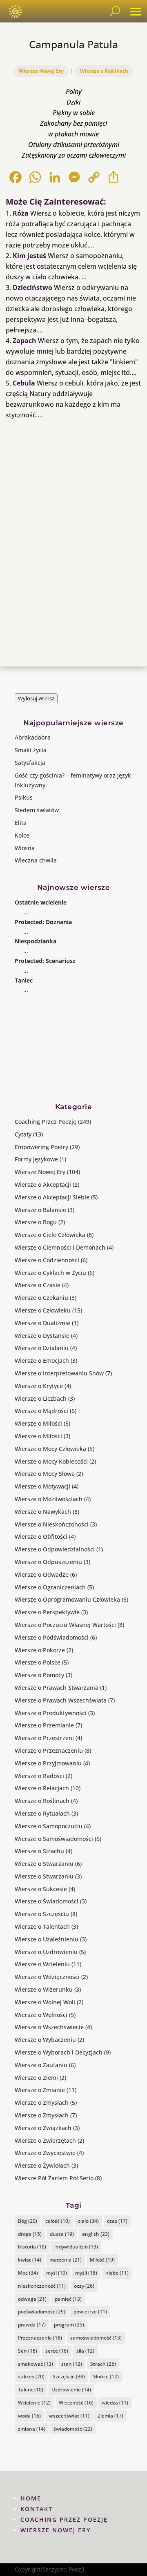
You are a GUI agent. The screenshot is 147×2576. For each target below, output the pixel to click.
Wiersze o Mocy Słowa (45, 1474)
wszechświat (69, 2416)
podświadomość (42, 2312)
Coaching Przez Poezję (46, 1122)
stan (72, 2364)
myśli (86, 2273)
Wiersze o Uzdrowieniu (46, 1952)
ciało (88, 2221)
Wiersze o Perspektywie (47, 1612)
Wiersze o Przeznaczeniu (49, 1750)
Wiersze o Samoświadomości (54, 1839)
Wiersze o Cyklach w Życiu (50, 1273)
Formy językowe (36, 1159)
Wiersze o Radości (39, 1776)
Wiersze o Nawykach (43, 1512)
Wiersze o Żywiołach (42, 2165)
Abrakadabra (33, 737)
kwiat (30, 2260)
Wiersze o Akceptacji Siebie (52, 1197)
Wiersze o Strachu (39, 1851)
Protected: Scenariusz (45, 961)
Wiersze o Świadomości (47, 1901)
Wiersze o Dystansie (42, 1336)
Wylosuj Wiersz (36, 698)
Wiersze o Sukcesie (41, 1889)
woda (29, 2416)
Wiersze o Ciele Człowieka (50, 1235)
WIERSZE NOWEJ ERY (56, 2530)
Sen (28, 2351)
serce (57, 2351)
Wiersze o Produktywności (51, 1713)
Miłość (102, 2260)
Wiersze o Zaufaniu (41, 2065)
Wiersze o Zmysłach (42, 2102)
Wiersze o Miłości (38, 1423)
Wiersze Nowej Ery (41, 71)
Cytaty (23, 1134)
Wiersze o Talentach (42, 1926)
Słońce (106, 2377)
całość (58, 2221)
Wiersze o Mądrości (41, 1411)
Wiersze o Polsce (38, 1662)
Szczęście (69, 2377)
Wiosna (25, 848)
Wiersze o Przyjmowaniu (48, 1763)
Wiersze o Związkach (43, 2128)
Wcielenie (34, 2403)
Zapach (24, 341)
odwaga (32, 2299)
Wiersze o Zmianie (40, 2090)
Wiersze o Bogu (36, 1222)
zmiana (32, 2429)
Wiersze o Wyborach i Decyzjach (59, 2052)
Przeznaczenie (40, 2338)
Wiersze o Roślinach (104, 71)
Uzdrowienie (71, 2390)
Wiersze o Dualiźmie (42, 1323)
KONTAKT (37, 2509)
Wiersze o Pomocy (39, 1675)
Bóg (28, 2221)
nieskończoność (42, 2286)
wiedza (115, 2403)
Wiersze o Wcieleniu (42, 1964)
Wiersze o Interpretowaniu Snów (59, 1373)
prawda (32, 2325)
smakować (36, 2364)
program (69, 2325)
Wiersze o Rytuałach (42, 1813)
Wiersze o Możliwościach (49, 1499)
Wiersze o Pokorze (40, 1650)
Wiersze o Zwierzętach (45, 2140)
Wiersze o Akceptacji (43, 1184)
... (26, 912)
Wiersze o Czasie (38, 1285)
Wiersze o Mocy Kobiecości (51, 1461)
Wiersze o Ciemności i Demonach (60, 1247)
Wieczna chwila (36, 860)
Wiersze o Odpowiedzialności (55, 1549)
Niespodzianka (36, 941)
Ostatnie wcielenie (41, 902)
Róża (21, 213)
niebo (117, 2273)
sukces (31, 2377)
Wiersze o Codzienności (47, 1260)
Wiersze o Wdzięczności (47, 1977)
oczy (84, 2286)
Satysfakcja (30, 763)
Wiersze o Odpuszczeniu (48, 1562)
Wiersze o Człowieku (43, 1310)
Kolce (22, 835)
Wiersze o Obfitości (41, 1536)
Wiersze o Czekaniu (41, 1298)
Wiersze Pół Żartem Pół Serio (54, 2178)
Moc (28, 2273)
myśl (57, 2273)
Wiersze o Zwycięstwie (45, 2153)
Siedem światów (37, 810)
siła (85, 2351)
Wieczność (76, 2403)
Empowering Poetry (41, 1147)
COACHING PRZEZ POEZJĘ (64, 2519)
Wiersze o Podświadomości (52, 1637)
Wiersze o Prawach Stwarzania (57, 1688)
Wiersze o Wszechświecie (49, 2027)
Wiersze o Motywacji (42, 1486)
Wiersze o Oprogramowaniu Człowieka (67, 1599)
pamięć (68, 2299)
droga (30, 2234)
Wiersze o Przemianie (44, 1725)
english (96, 2234)
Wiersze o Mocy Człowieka (50, 1449)
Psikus (24, 797)
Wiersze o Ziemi (36, 2078)
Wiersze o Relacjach (42, 1788)
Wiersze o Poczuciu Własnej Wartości (65, 1625)
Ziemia (110, 2416)
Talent (31, 2390)
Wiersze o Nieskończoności (52, 1524)
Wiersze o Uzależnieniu (47, 1939)
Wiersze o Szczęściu (42, 1914)
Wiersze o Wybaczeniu (45, 2040)
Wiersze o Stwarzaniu (44, 1864)
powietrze (90, 2312)
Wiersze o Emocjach (42, 1360)
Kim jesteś (29, 256)
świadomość (73, 2429)
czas (117, 2221)
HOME (31, 2498)
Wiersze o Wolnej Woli (45, 2002)
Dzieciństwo (32, 287)
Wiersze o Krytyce (39, 1386)
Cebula (24, 383)
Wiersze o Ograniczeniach (50, 1587)
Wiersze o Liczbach (41, 1398)
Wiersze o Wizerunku (44, 1989)
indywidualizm (76, 2247)
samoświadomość (96, 2338)
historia (32, 2247)
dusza (62, 2234)
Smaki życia (31, 750)
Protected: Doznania (43, 922)
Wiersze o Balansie (40, 1210)
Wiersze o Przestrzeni (44, 1738)
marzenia (66, 2260)
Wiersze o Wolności (41, 2015)
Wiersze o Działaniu (42, 1348)
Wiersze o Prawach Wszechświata (61, 1700)
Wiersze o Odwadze (42, 1574)
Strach (103, 2364)
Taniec (24, 980)
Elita (21, 823)
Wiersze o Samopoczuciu (49, 1826)
